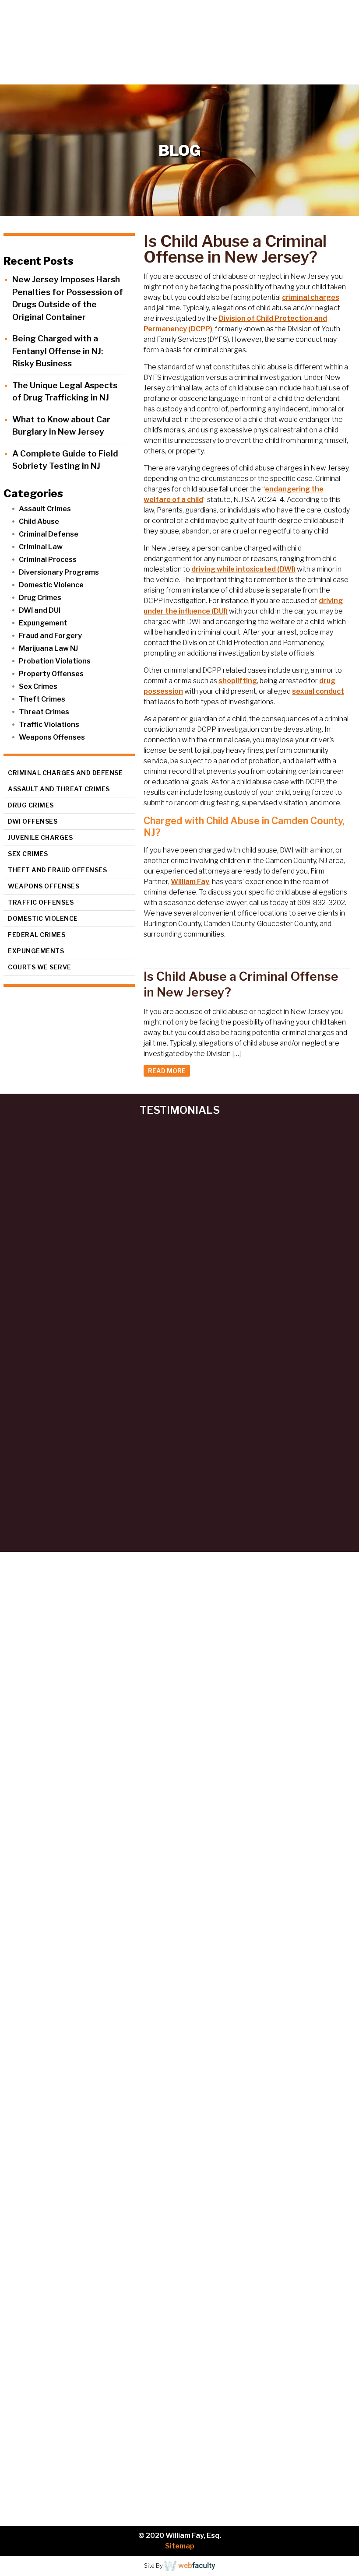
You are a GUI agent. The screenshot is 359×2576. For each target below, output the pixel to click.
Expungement (43, 623)
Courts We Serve (40, 967)
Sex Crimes (38, 686)
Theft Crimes (42, 699)
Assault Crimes (45, 509)
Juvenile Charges (40, 837)
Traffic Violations (49, 725)
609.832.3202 (185, 77)
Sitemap (180, 2546)
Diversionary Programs (59, 572)
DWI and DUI (40, 610)
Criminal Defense (49, 534)
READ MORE (167, 1071)
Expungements (36, 951)
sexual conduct (318, 691)
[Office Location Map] (179, 2204)
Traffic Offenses (41, 902)
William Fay (190, 882)
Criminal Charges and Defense (65, 773)
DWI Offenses (33, 821)
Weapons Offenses (52, 737)
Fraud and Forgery (50, 636)
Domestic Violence (51, 585)
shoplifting (238, 681)
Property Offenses (51, 674)
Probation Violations (55, 661)
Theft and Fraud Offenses (57, 870)
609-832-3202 (218, 2081)
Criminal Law (41, 547)
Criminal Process (48, 560)
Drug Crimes (40, 598)
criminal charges (311, 297)
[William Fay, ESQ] (72, 34)
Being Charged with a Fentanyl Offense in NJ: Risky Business (58, 351)
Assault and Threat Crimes (59, 789)
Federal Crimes (37, 935)
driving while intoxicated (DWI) (243, 569)
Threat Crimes (44, 712)
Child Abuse (39, 521)
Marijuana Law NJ (48, 648)
